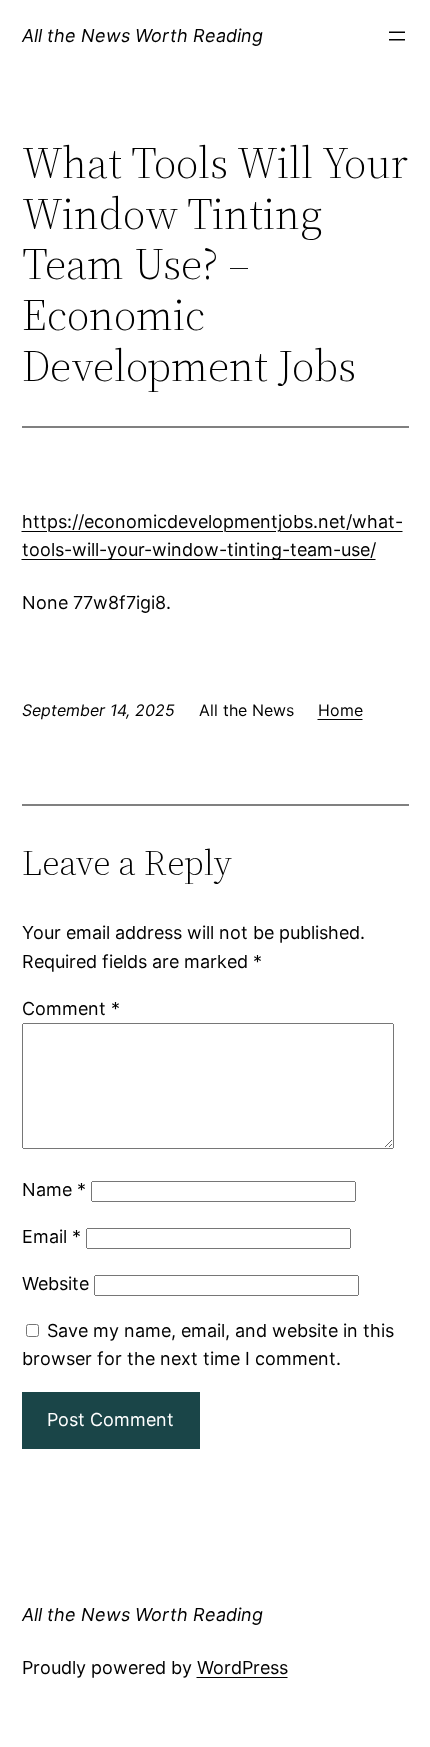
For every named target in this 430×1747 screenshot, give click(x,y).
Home (340, 710)
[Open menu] (397, 36)
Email (51, 1236)
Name (54, 1189)
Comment (71, 1008)
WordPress (242, 1667)
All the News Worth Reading (142, 35)
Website (55, 1283)
